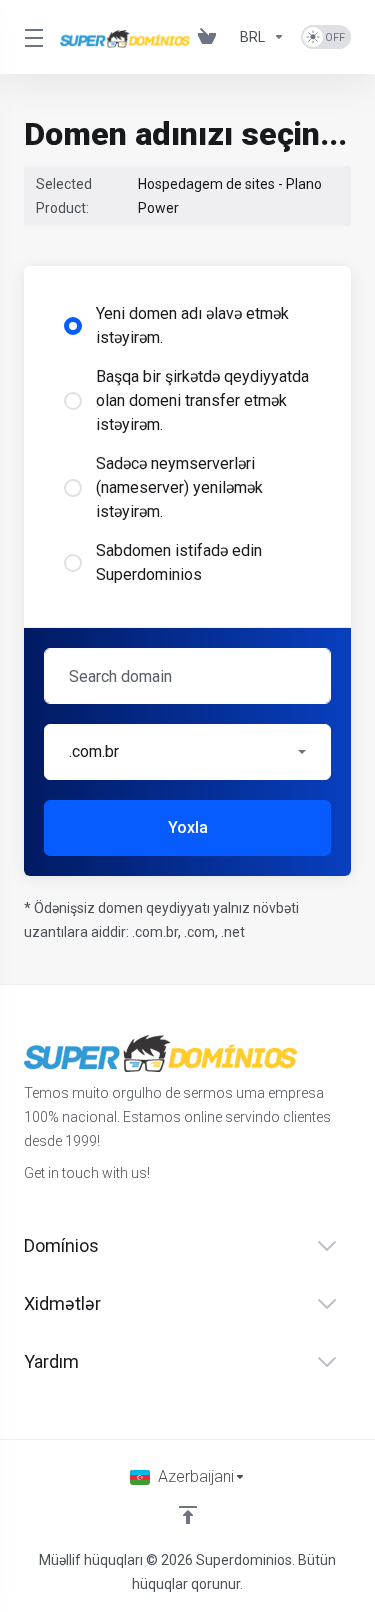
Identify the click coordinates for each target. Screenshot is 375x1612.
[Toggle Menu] (30, 37)
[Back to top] (188, 1515)
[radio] (73, 326)
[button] (187, 752)
